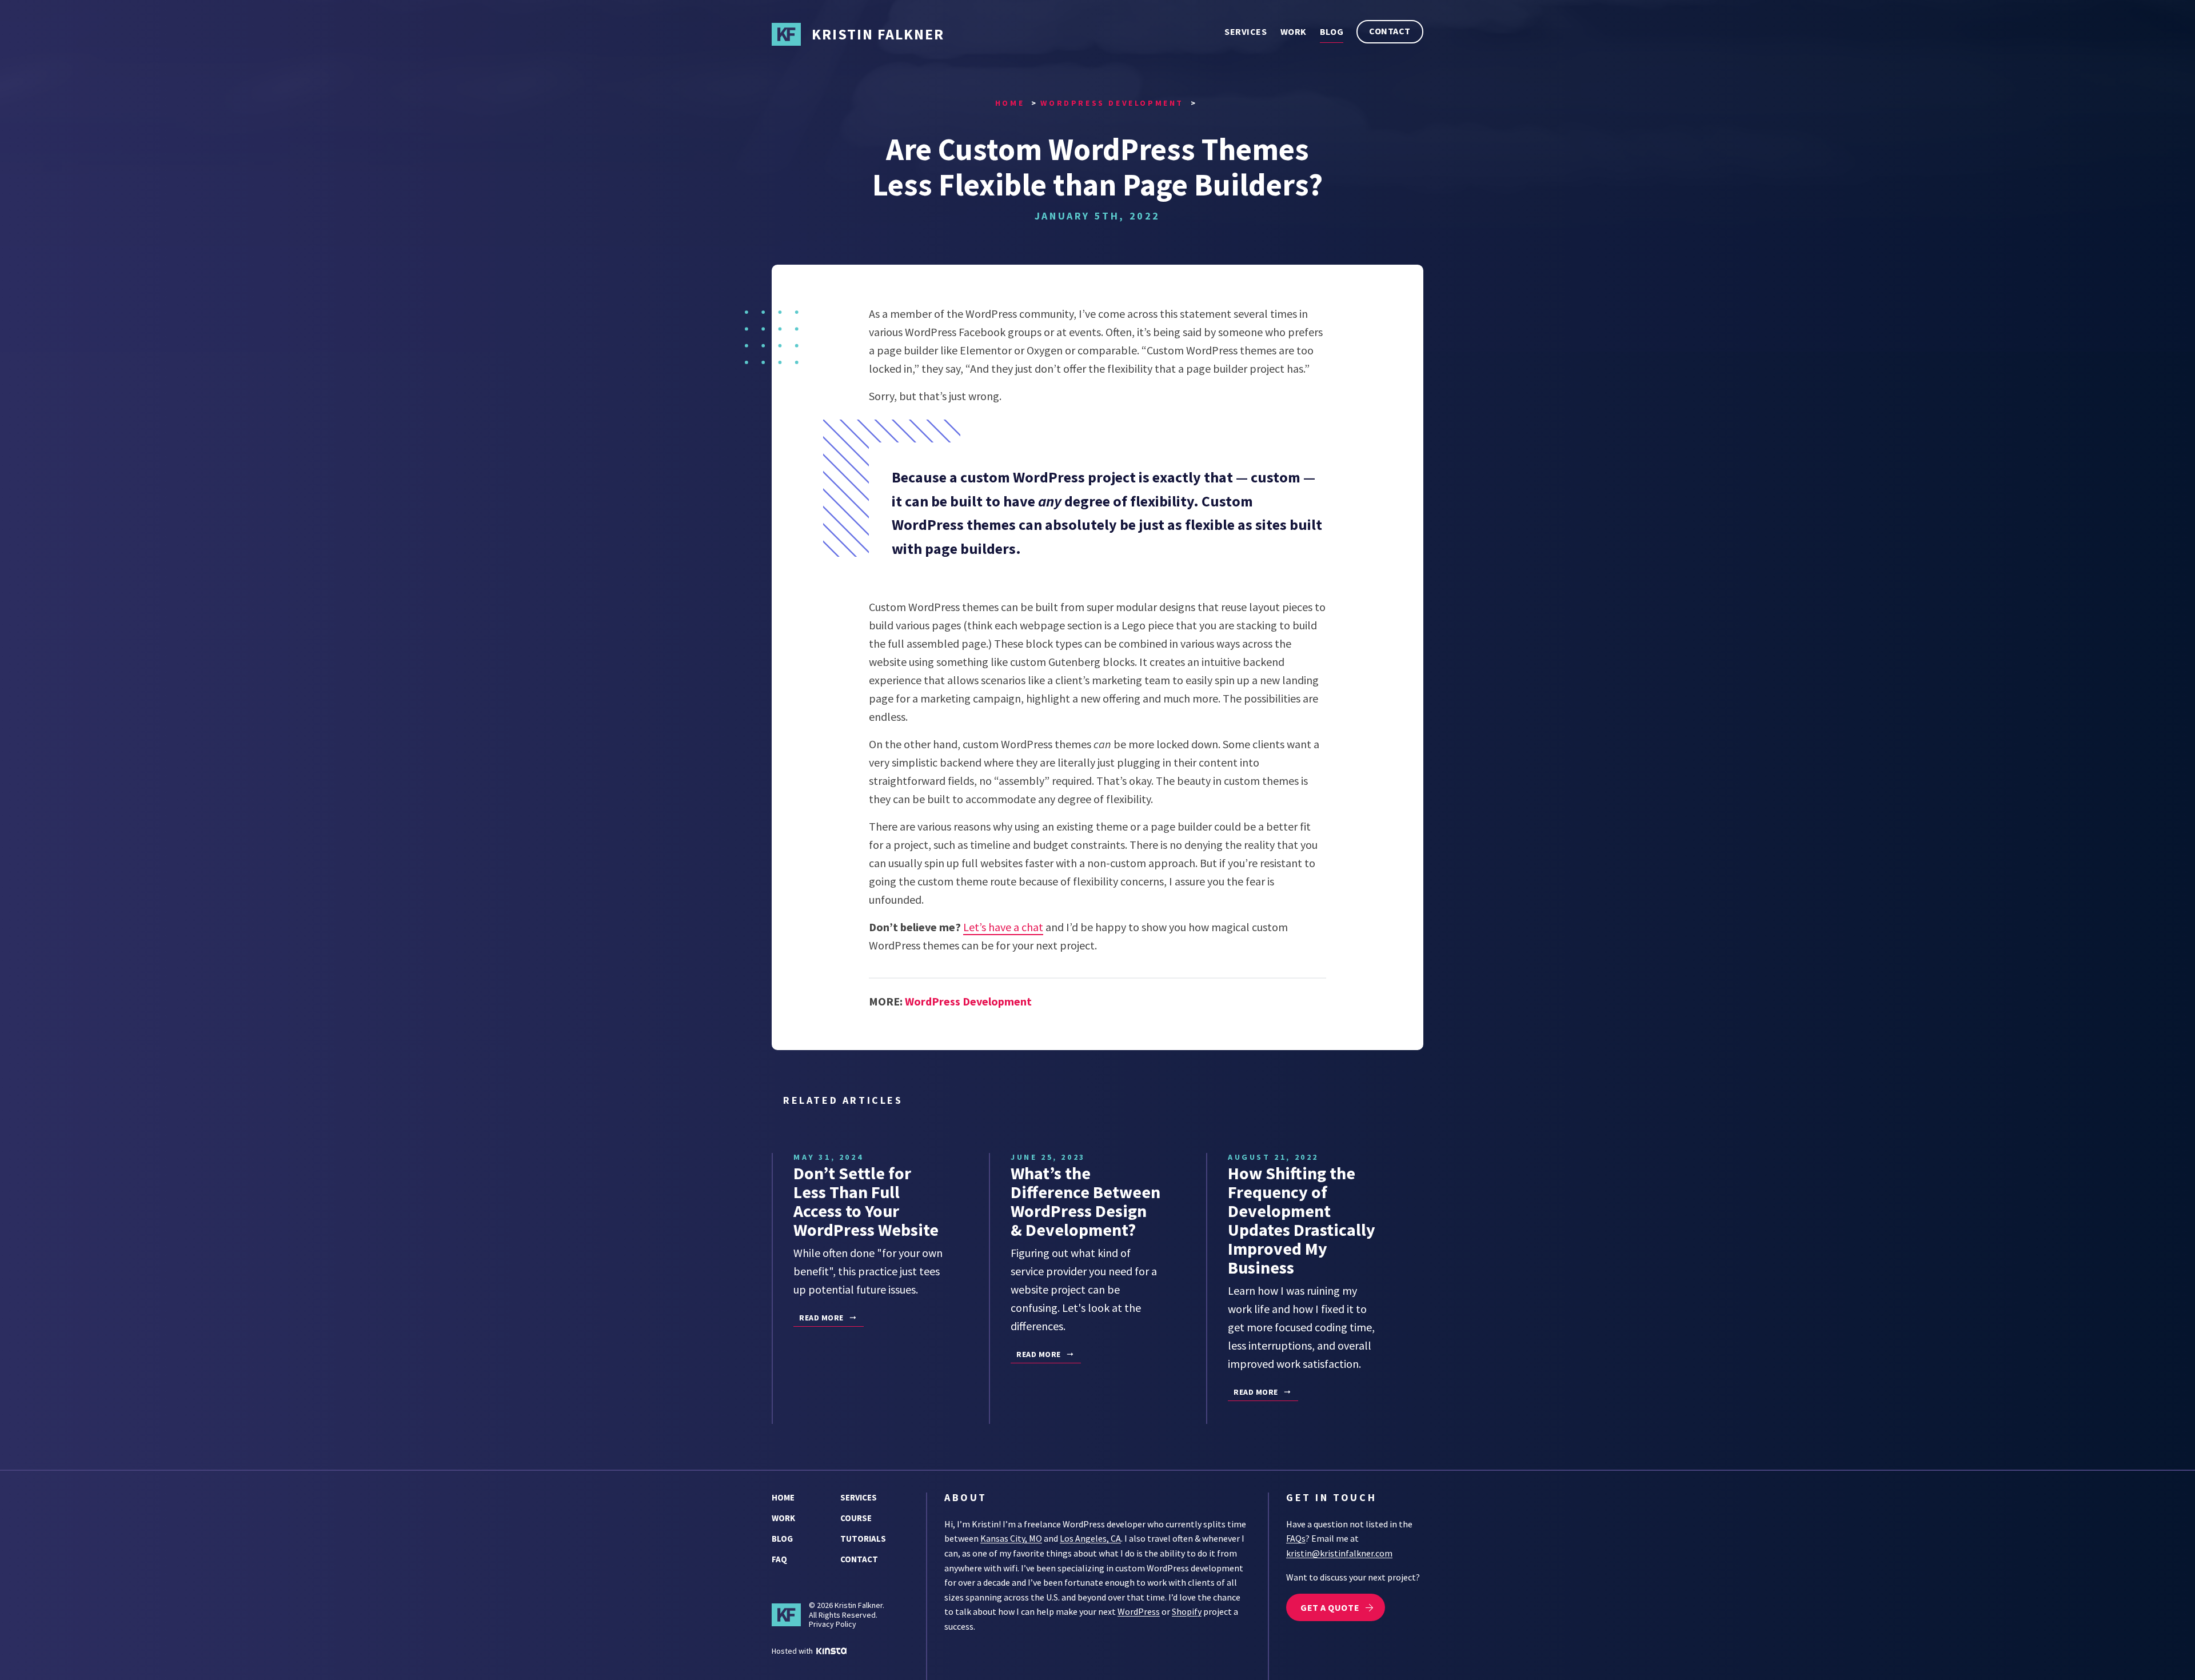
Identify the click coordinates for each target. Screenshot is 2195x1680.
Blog (1332, 31)
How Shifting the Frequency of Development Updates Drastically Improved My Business (1302, 1220)
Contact (1390, 31)
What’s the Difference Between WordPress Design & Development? (1085, 1201)
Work (1294, 31)
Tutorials (863, 1539)
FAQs (1296, 1538)
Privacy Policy (833, 1624)
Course (856, 1518)
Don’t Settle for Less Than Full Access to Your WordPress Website (866, 1201)
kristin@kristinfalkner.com (1339, 1553)
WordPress (1139, 1611)
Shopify (1187, 1611)
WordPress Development (968, 1001)
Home (783, 1497)
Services (1246, 31)
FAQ (779, 1559)
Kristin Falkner (878, 34)
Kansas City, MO (1011, 1538)
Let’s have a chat (1003, 927)
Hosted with (793, 1651)
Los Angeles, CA (1090, 1538)
